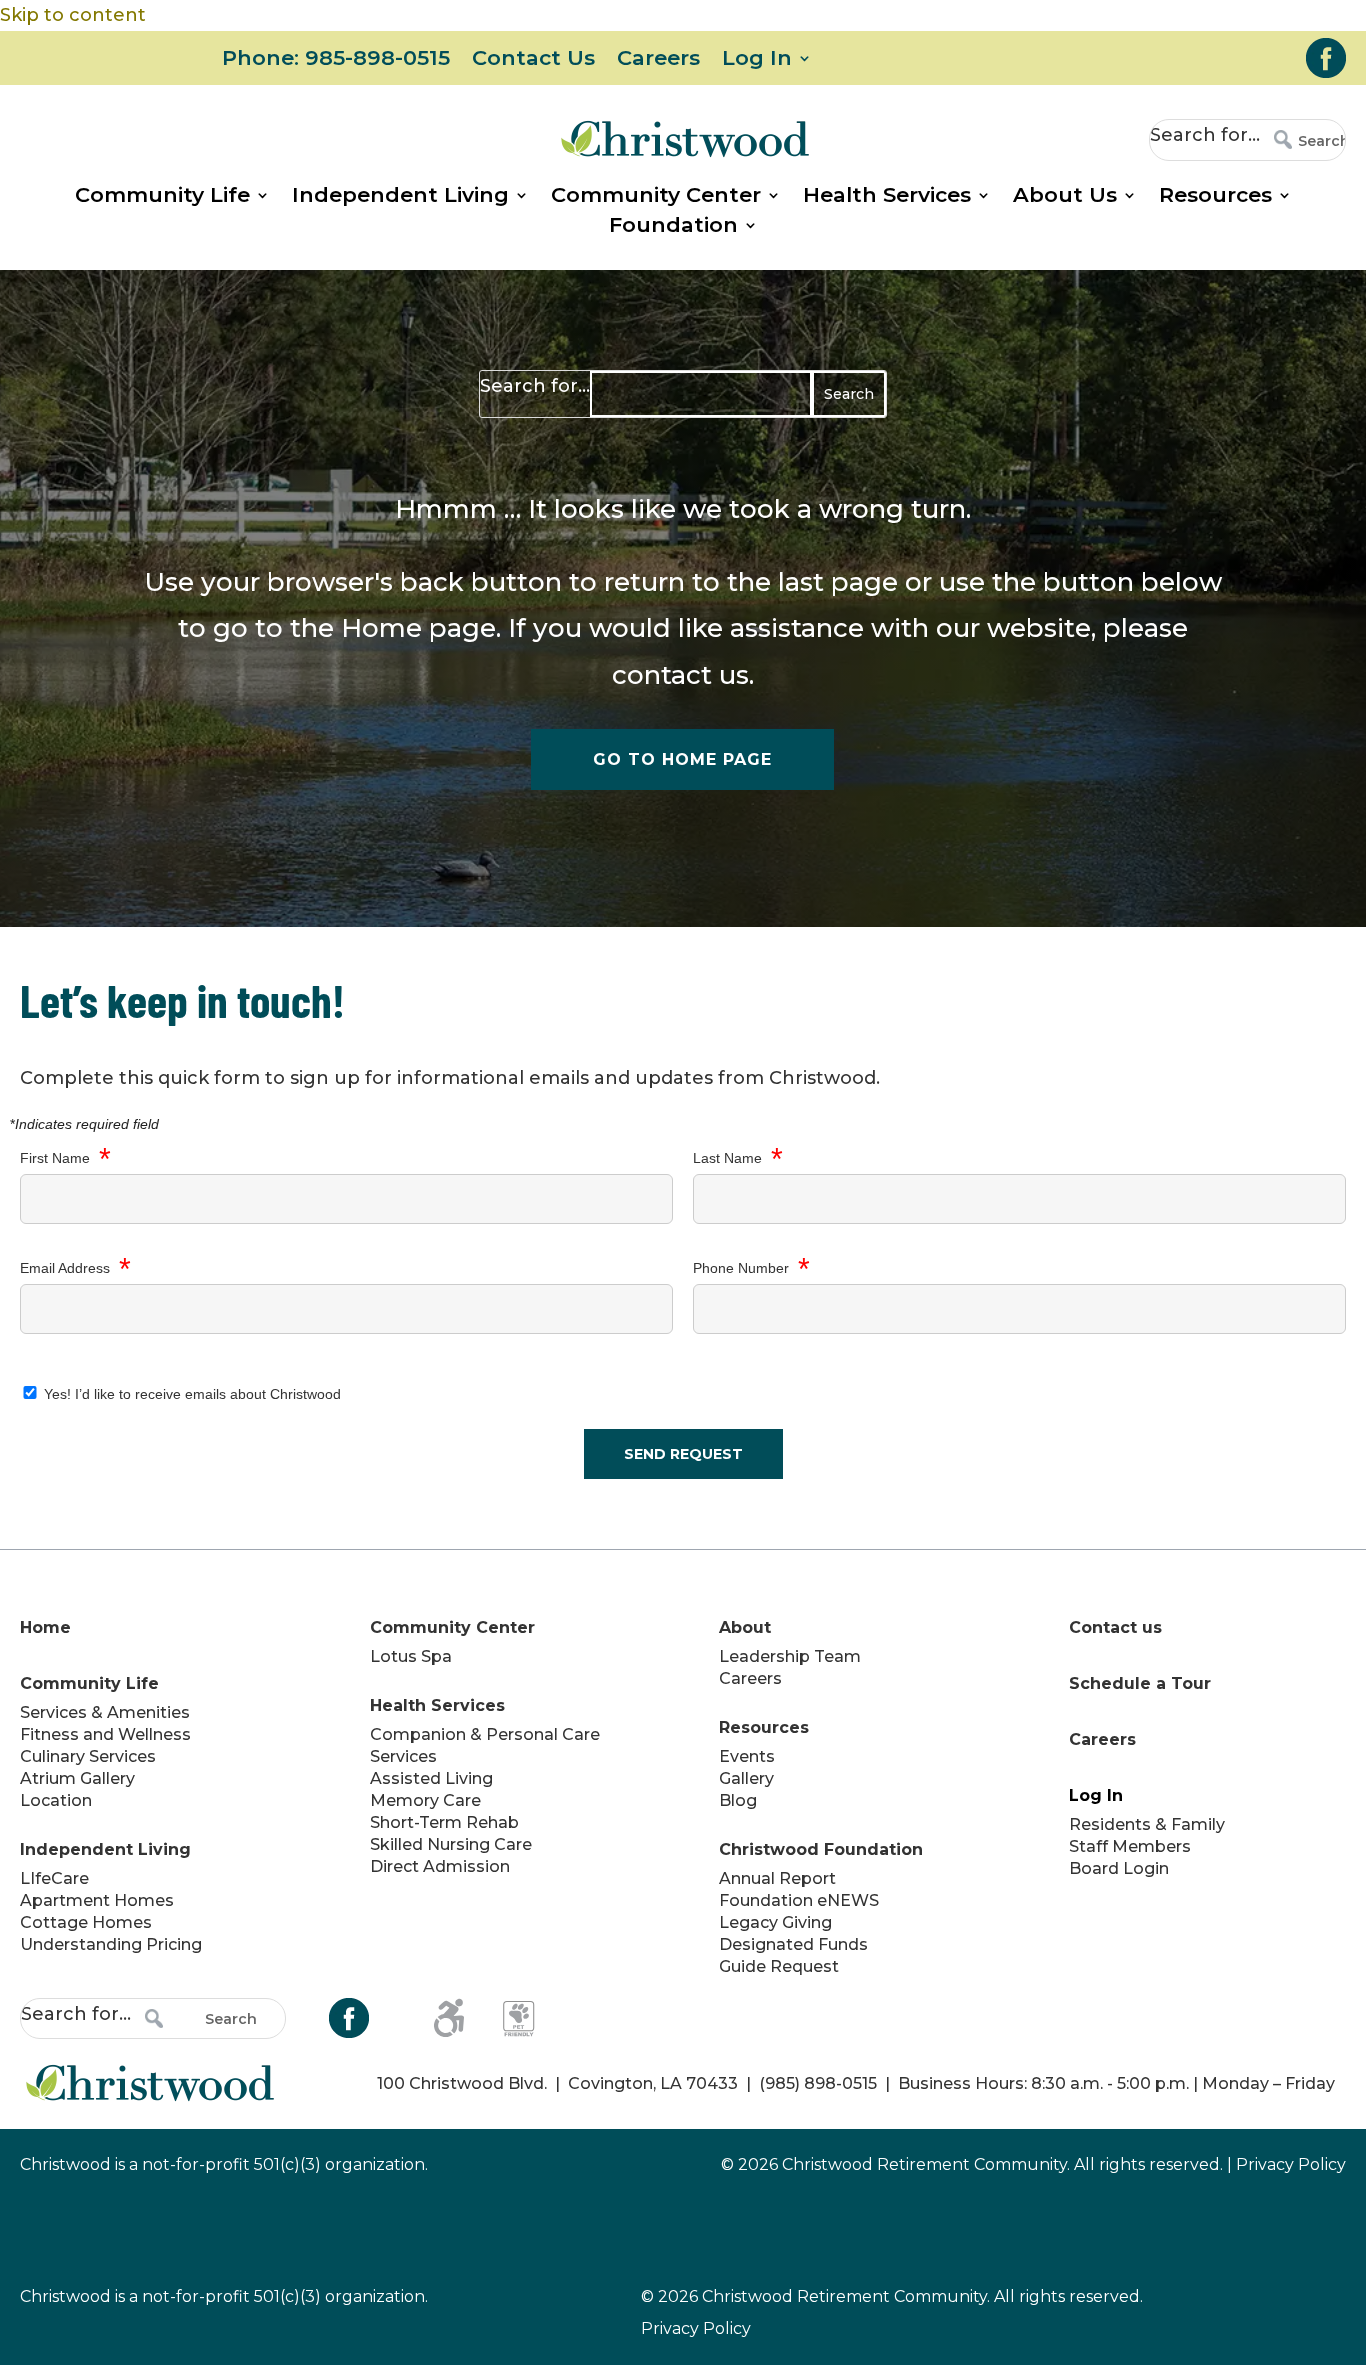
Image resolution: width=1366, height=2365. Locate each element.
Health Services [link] (887, 197)
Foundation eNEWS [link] (799, 1900)
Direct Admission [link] (440, 1866)
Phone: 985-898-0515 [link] (336, 60)
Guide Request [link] (779, 1966)
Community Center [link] (656, 197)
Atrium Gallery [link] (77, 1778)
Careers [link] (658, 60)
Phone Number (751, 1269)
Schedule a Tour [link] (1140, 1683)
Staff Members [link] (1130, 1846)
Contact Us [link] (533, 60)
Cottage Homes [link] (86, 1922)
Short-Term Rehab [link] (444, 1822)
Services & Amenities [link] (105, 1712)
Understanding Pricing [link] (111, 1944)
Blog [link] (738, 1800)
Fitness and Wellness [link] (105, 1734)
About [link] (745, 1627)
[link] (1326, 58)
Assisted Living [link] (431, 1778)
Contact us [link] (1115, 1627)
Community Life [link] (162, 197)
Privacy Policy (696, 2328)
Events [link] (747, 1756)
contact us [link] (680, 675)
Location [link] (56, 1800)
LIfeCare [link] (54, 1878)
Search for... (1205, 135)
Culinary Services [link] (88, 1756)
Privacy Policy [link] (1291, 2164)
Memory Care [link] (425, 1800)
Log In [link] (757, 60)
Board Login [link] (1119, 1868)
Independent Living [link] (400, 197)
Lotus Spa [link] (411, 1656)
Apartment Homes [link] (97, 1900)
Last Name (738, 1159)
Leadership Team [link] (790, 1656)
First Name (65, 1159)
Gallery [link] (746, 1778)
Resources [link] (1215, 197)
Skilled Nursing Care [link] (451, 1844)
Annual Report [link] (777, 1878)
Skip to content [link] (73, 15)
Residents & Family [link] (1147, 1824)
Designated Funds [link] (793, 1944)
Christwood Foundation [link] (821, 1849)
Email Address (75, 1269)
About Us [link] (1065, 197)
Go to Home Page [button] (682, 759)
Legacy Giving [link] (775, 1922)
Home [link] (381, 628)
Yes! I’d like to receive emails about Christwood (190, 1394)
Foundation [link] (673, 227)
